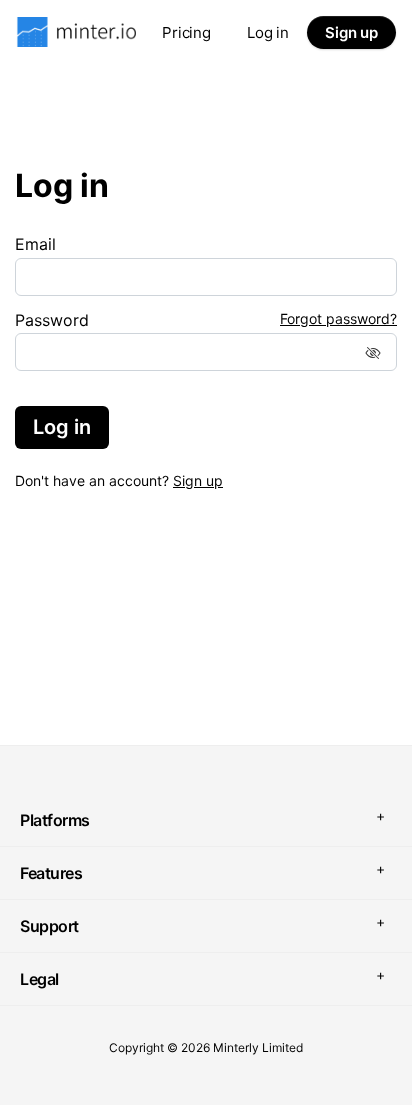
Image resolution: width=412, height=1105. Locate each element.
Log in (268, 32)
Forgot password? (338, 319)
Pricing (186, 32)
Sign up (351, 32)
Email (35, 244)
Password (52, 320)
